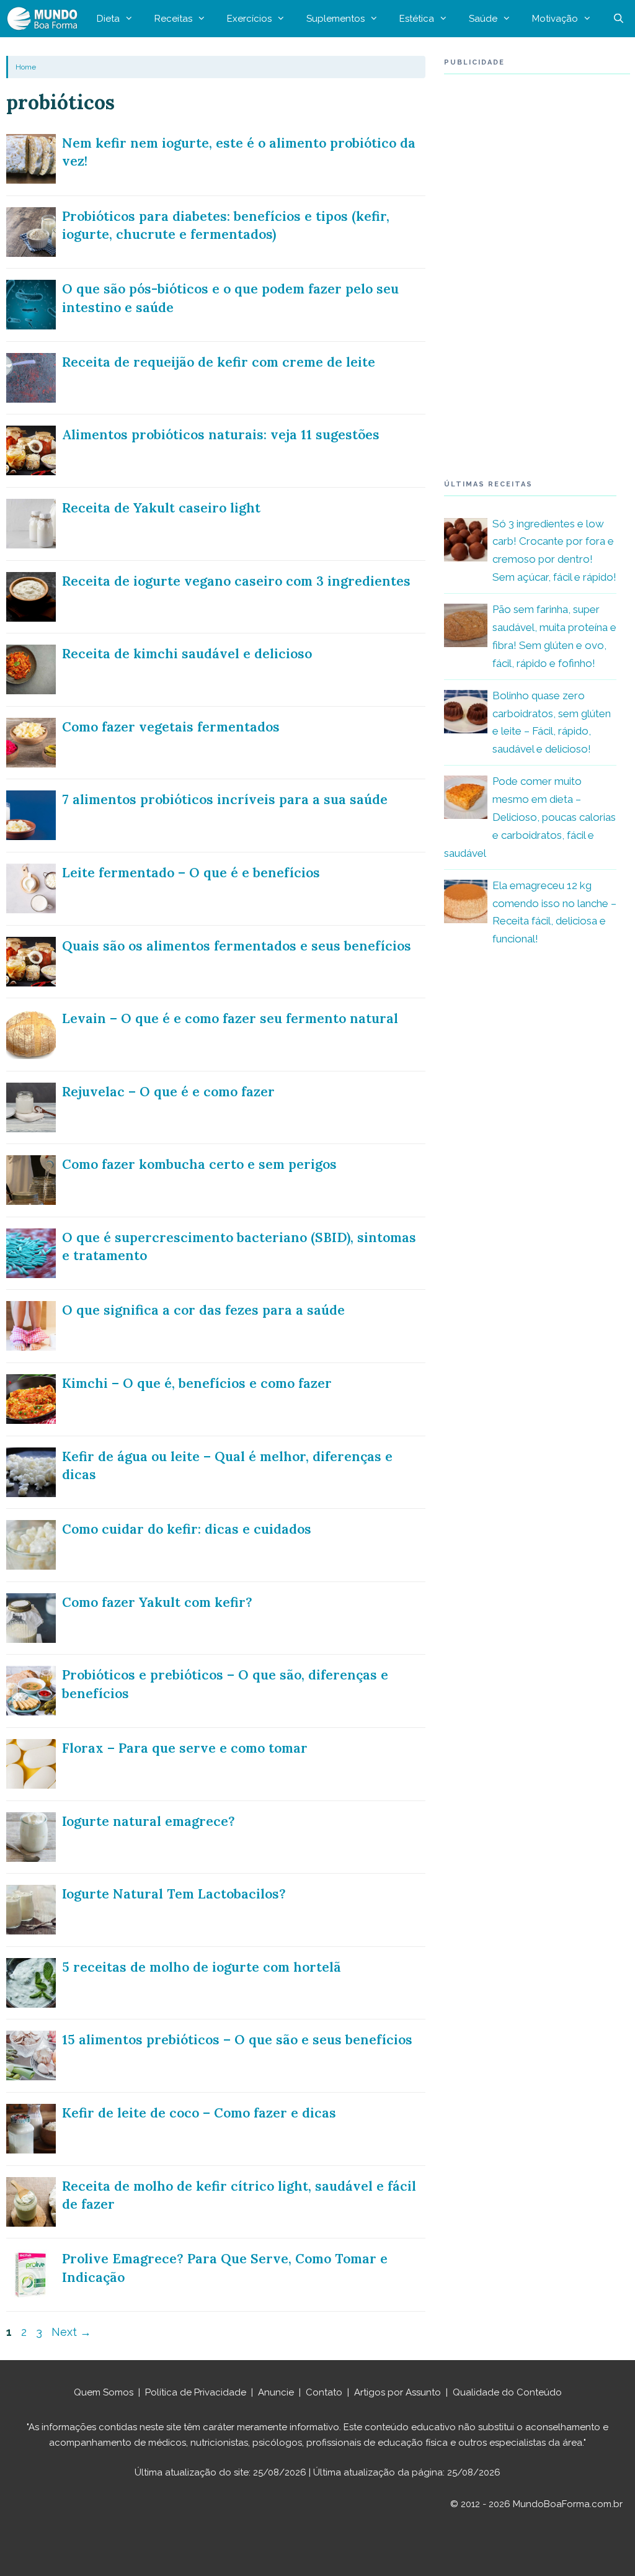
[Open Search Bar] (619, 19)
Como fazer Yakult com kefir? (157, 1602)
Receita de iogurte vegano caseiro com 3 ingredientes (236, 581)
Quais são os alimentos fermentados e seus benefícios (237, 946)
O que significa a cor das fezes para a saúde (203, 1310)
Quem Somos (104, 2392)
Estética (417, 19)
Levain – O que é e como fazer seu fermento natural (230, 1018)
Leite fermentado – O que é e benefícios (191, 873)
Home (26, 67)
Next (71, 2332)
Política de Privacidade (196, 2392)
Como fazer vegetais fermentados (171, 727)
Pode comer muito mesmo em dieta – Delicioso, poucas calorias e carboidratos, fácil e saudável (530, 817)
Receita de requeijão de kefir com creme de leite (219, 362)
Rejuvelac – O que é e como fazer (168, 1092)
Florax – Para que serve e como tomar (185, 1748)
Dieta (108, 19)
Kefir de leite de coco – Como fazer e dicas (199, 2113)
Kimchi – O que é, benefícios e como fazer (197, 1383)
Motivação (555, 19)
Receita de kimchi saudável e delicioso (187, 654)
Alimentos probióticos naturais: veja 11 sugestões (221, 435)
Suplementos (335, 19)
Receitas (173, 19)
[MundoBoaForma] (45, 19)
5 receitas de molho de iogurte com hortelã (202, 1967)
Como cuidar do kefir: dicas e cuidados (187, 1529)
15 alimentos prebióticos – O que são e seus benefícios (237, 2040)
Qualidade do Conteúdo (507, 2392)
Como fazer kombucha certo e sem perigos (199, 1164)
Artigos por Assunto (397, 2392)
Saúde (483, 19)
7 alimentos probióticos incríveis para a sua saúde (225, 799)
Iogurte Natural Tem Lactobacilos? (174, 1894)
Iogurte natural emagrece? (149, 1821)
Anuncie (276, 2392)
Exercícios (249, 19)
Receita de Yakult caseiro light (161, 508)
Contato (324, 2392)
